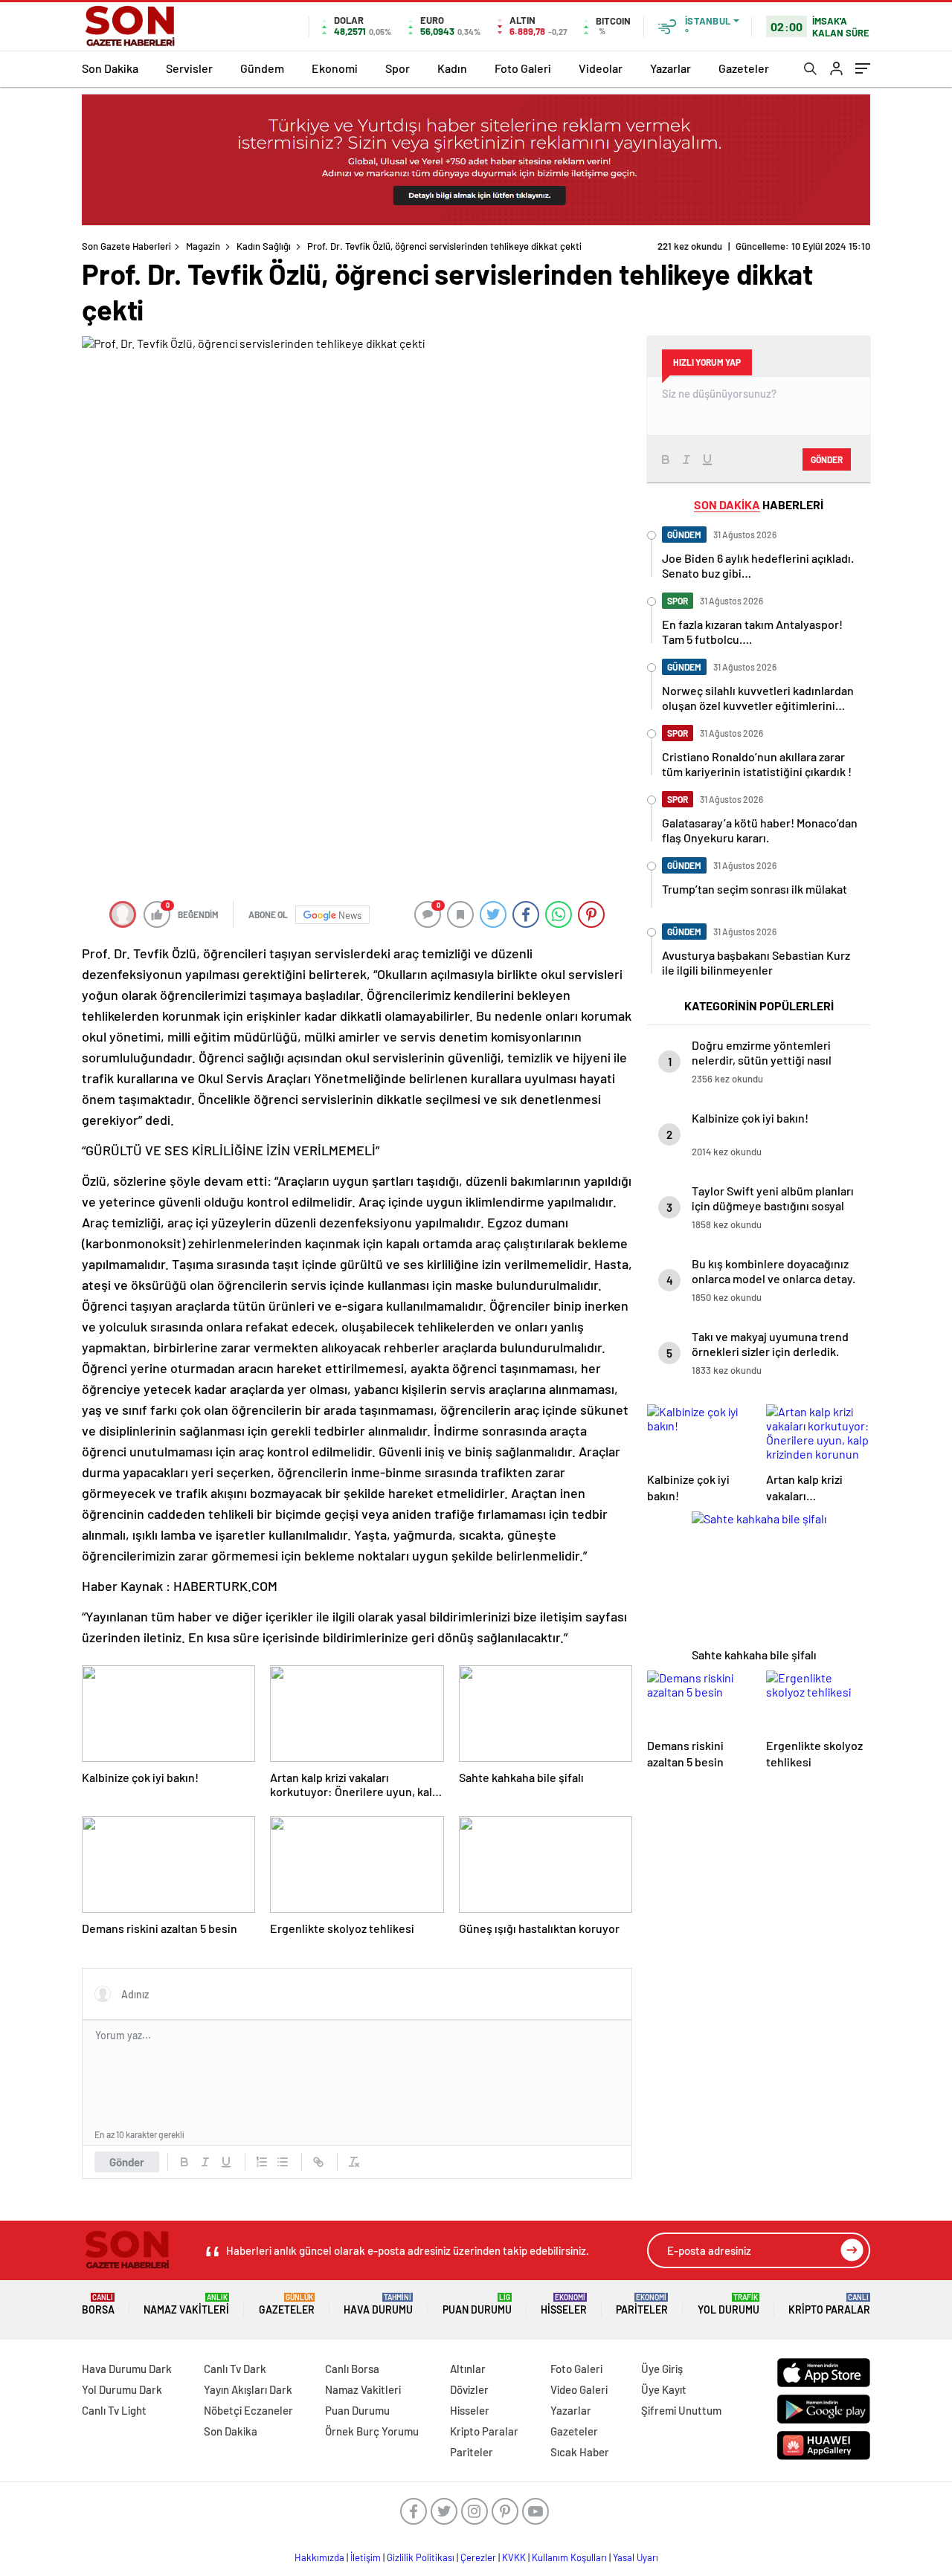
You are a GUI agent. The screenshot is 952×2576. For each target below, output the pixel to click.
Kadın (452, 68)
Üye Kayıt (664, 2389)
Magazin (203, 246)
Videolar (601, 68)
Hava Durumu (378, 2304)
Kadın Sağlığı (264, 246)
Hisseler (564, 2304)
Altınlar (468, 2369)
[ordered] (262, 2162)
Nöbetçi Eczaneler (248, 2410)
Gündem (262, 68)
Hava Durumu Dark (127, 2369)
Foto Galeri (523, 68)
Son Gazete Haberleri (126, 246)
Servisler (189, 68)
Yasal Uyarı (636, 2557)
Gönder (127, 2162)
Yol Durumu (729, 2304)
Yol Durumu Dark (122, 2389)
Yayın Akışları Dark (248, 2389)
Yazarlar (670, 68)
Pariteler (642, 2304)
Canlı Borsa (352, 2369)
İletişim (366, 2557)
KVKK (514, 2557)
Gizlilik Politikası (421, 2557)
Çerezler (478, 2557)
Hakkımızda (319, 2557)
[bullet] (283, 2162)
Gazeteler (744, 68)
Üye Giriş (662, 2369)
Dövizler (469, 2389)
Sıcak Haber (580, 2452)
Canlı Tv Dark (235, 2369)
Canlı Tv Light (114, 2410)
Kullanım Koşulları (569, 2557)
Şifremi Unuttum (681, 2410)
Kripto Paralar (829, 2304)
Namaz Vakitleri (186, 2304)
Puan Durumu (477, 2304)
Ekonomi (335, 68)
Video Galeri (579, 2389)
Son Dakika (110, 68)
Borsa (98, 2304)
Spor (398, 68)
